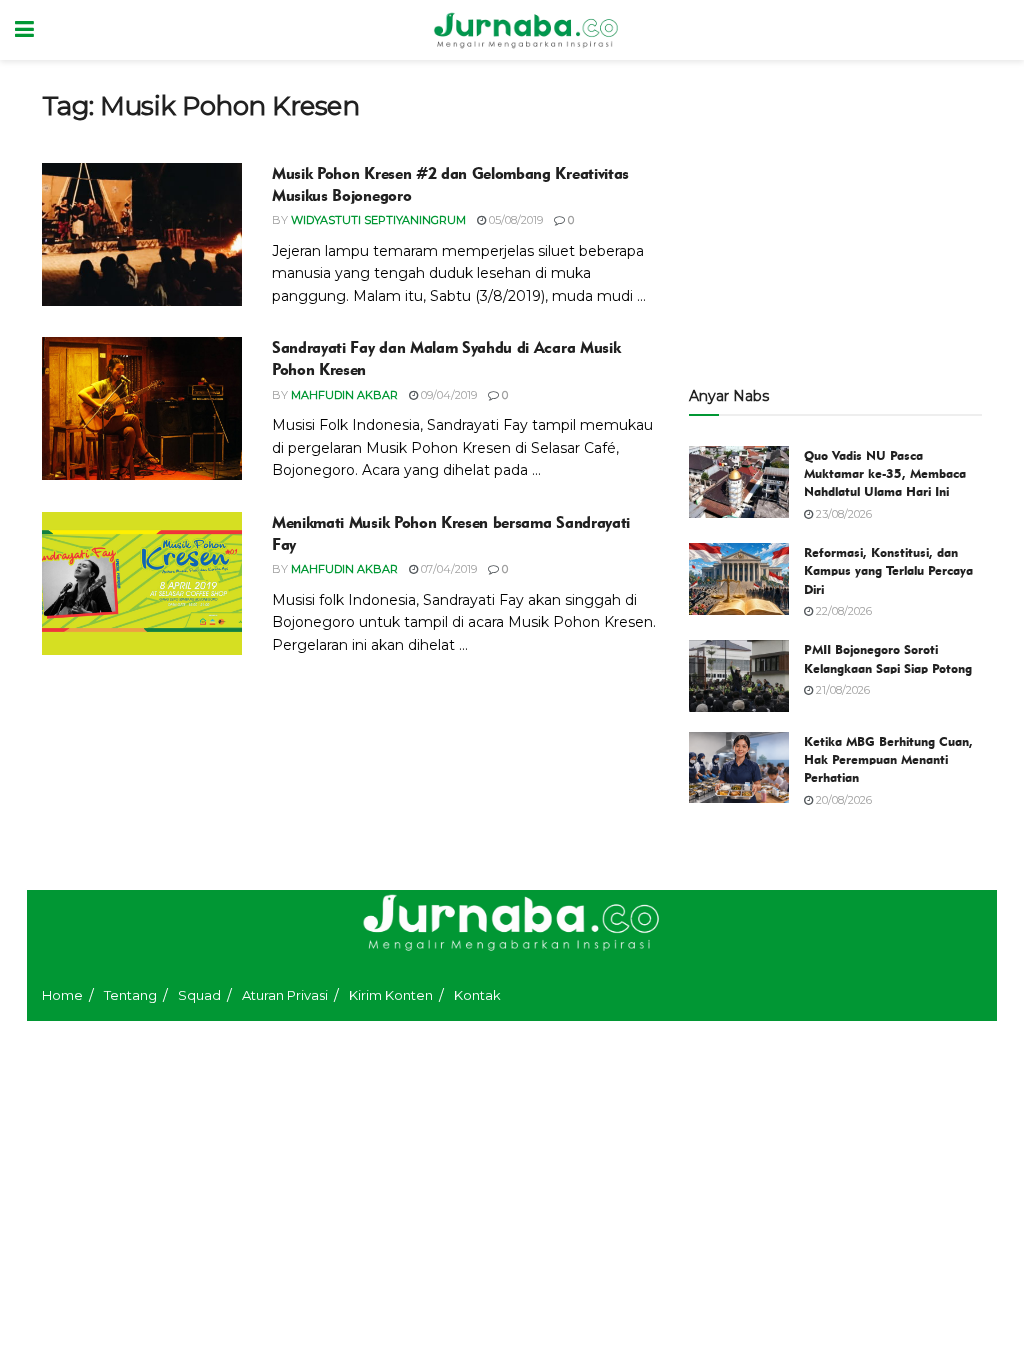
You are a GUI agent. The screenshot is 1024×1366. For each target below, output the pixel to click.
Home (62, 995)
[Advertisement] (835, 215)
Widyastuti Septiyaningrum (378, 220)
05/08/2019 (514, 220)
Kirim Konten (391, 995)
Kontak (477, 995)
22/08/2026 (842, 611)
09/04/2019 (447, 395)
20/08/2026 (842, 800)
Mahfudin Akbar (344, 395)
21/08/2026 (841, 690)
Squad (199, 995)
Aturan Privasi (285, 995)
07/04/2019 (447, 569)
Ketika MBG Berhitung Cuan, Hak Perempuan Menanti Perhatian (888, 759)
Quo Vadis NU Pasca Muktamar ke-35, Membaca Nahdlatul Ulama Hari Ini (885, 473)
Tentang (130, 995)
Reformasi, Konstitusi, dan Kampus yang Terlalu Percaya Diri (888, 570)
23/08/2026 (842, 514)
